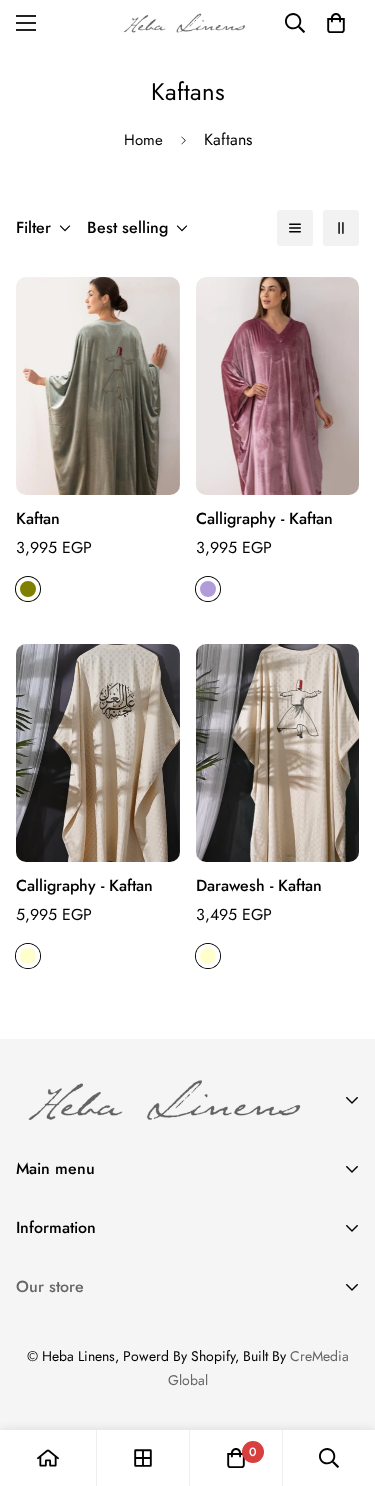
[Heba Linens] (188, 22)
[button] (336, 23)
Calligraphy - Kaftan (264, 518)
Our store (50, 1286)
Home (143, 140)
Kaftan (38, 518)
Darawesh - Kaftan (259, 885)
